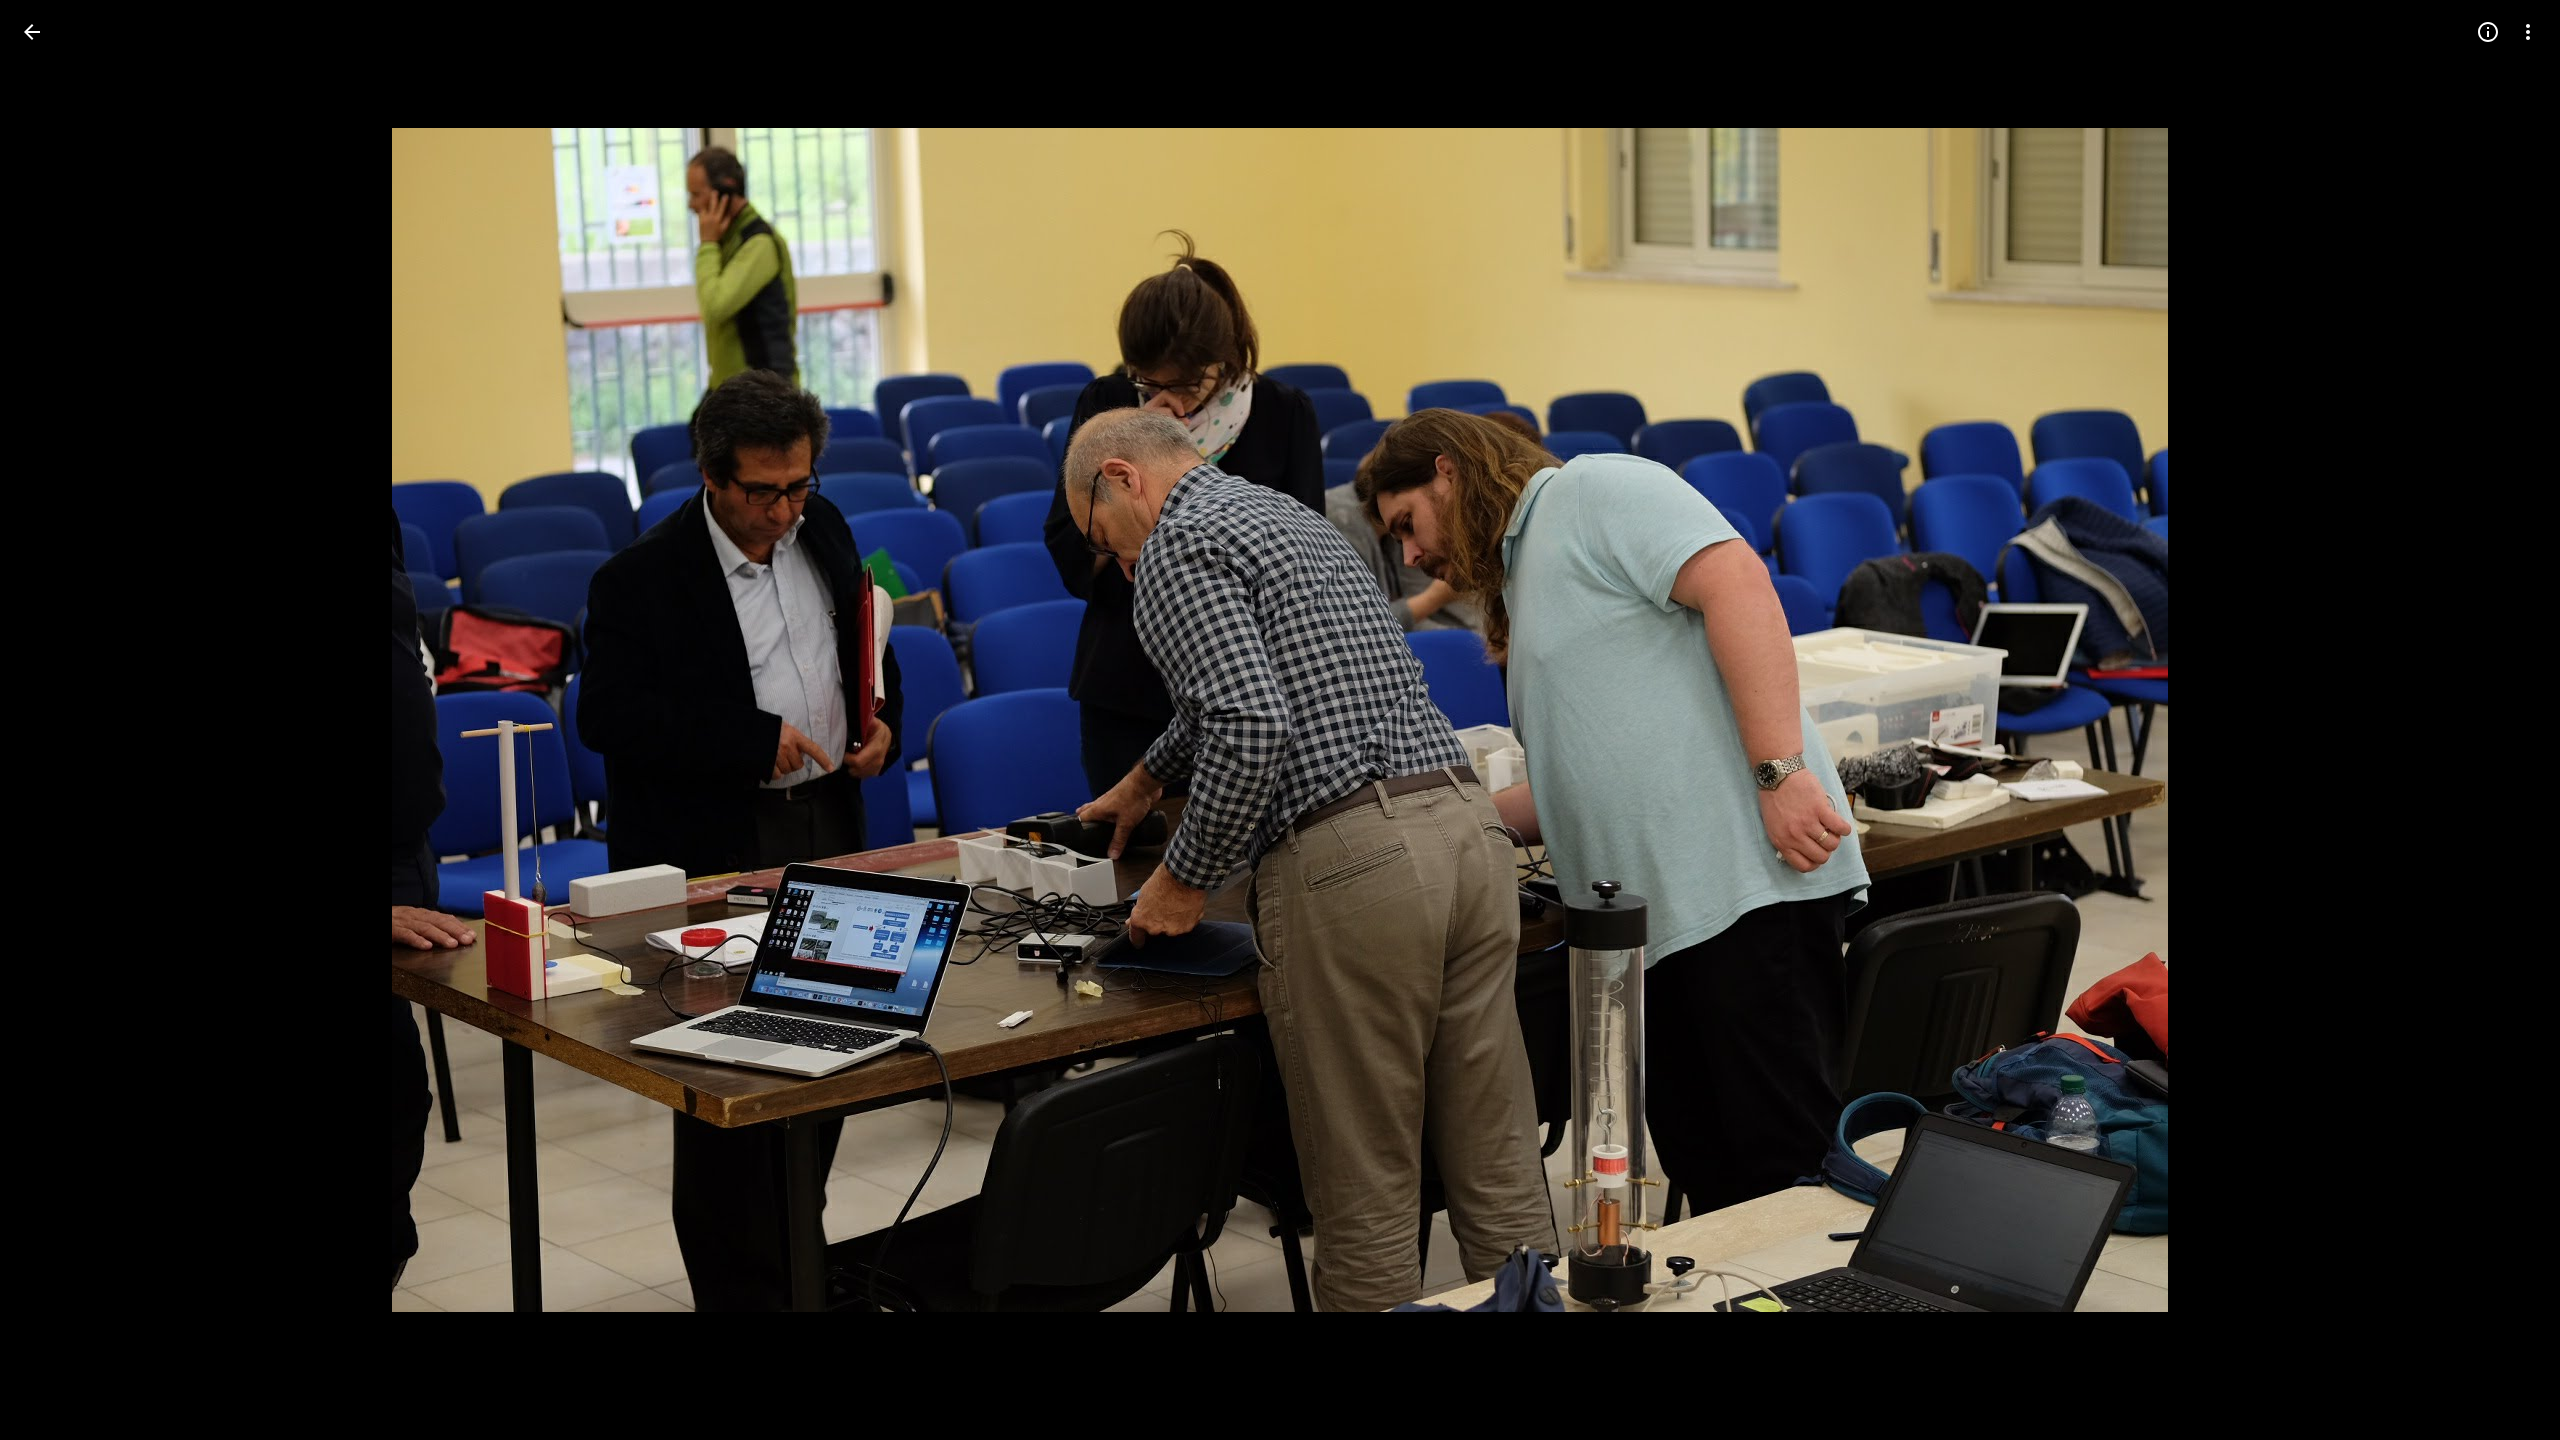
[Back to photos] (32, 32)
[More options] (2528, 32)
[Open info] (2488, 32)
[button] (56, 720)
